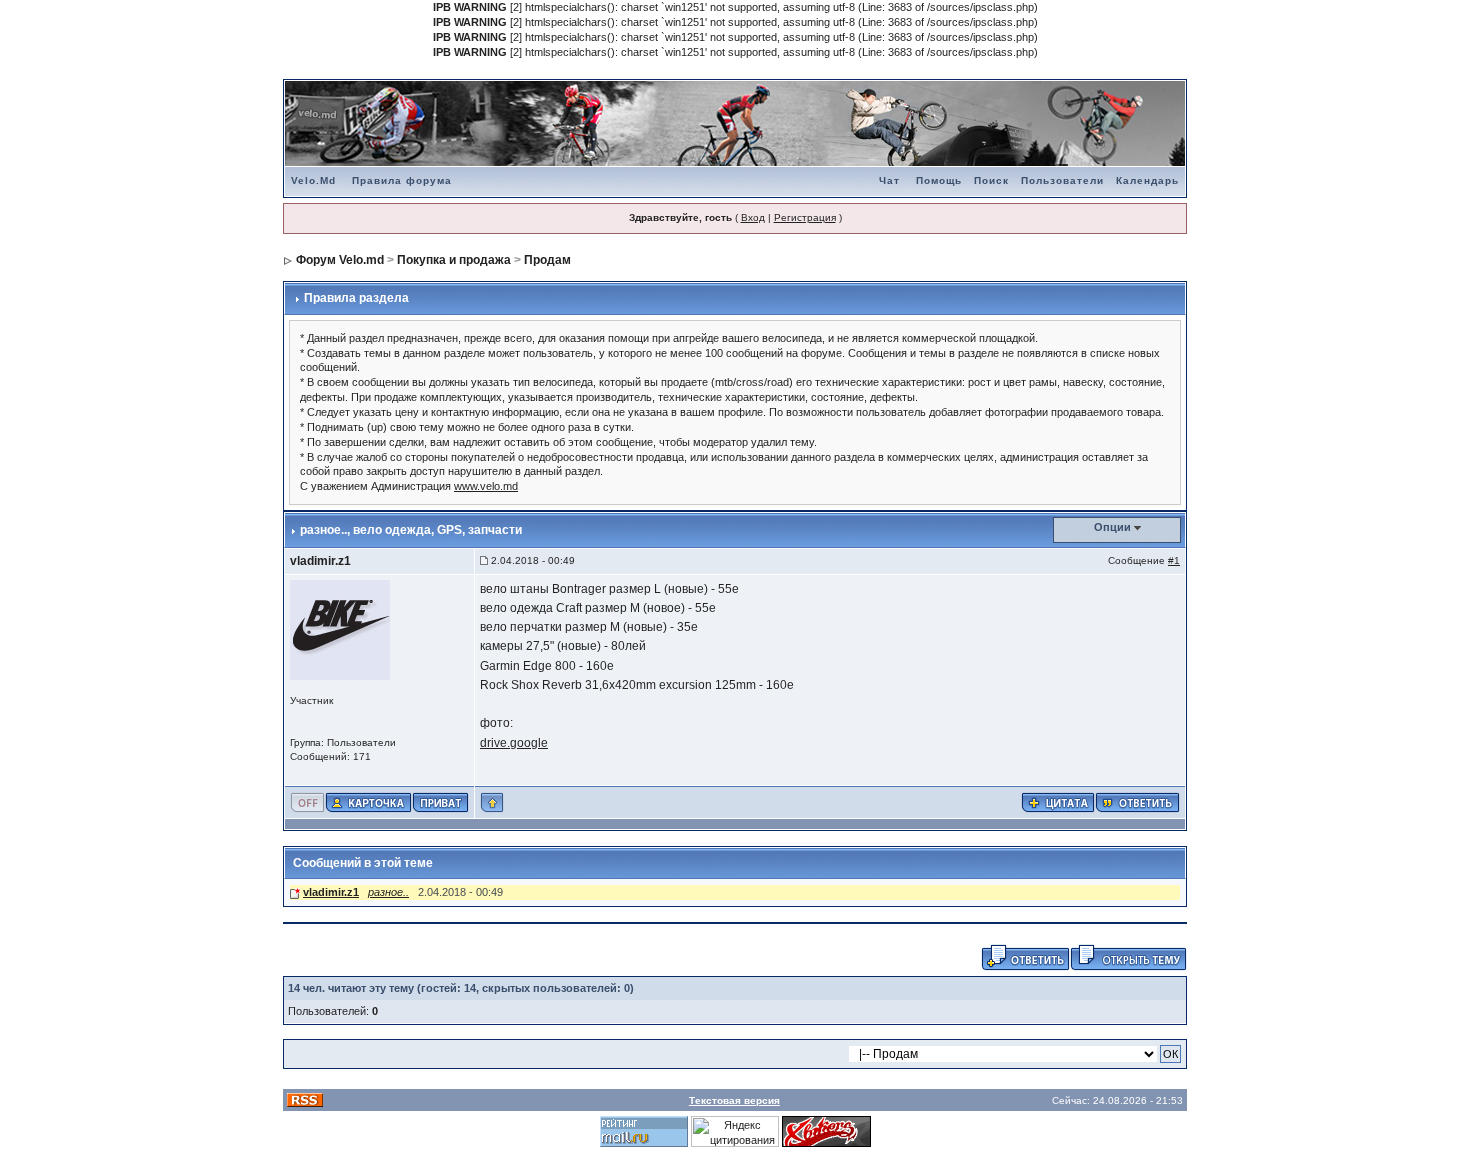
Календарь (1147, 180)
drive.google (514, 743)
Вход (753, 217)
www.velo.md (486, 486)
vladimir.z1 (320, 561)
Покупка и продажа (454, 260)
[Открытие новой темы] (1128, 956)
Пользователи (1062, 180)
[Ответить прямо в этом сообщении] (1137, 801)
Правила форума (402, 180)
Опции (1112, 527)
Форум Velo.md (340, 260)
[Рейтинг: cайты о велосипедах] (826, 1131)
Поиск (991, 180)
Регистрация (805, 217)
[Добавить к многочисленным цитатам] (1058, 801)
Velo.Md (313, 180)
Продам (547, 260)
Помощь (939, 180)
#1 (1174, 560)
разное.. (388, 892)
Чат (889, 180)
